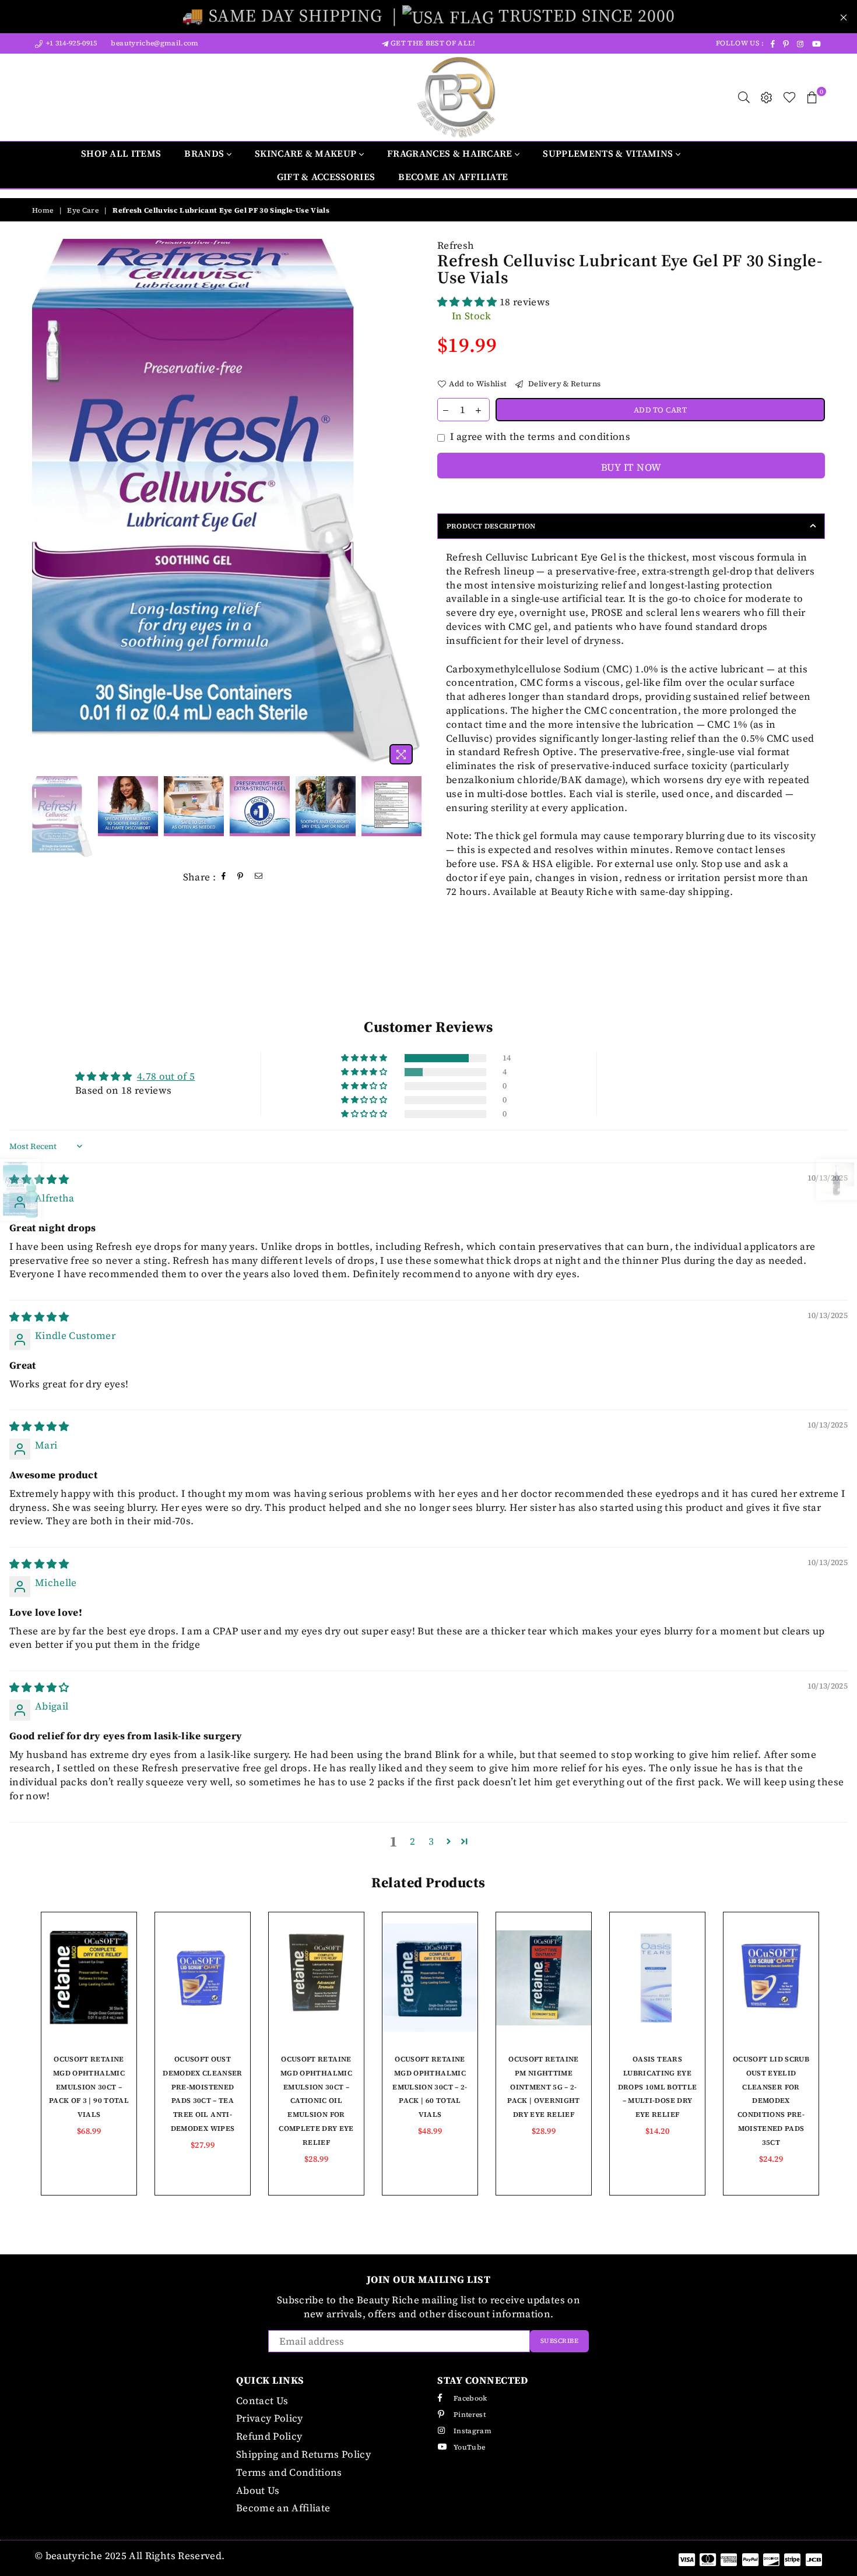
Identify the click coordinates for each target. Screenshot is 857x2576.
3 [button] (431, 1841)
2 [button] (412, 1841)
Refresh (456, 245)
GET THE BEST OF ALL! (432, 43)
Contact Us (262, 2401)
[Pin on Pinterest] (240, 877)
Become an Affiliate (453, 177)
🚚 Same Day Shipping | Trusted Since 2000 (428, 15)
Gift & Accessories (326, 177)
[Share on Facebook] (224, 877)
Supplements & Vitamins (609, 153)
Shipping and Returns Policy (303, 2454)
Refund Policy (269, 2436)
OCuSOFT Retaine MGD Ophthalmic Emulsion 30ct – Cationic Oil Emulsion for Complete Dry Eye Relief (316, 2101)
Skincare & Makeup (307, 153)
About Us (258, 2490)
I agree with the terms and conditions (540, 437)
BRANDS (205, 153)
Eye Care (83, 210)
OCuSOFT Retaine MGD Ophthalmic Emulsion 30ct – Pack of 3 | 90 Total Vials (89, 2087)
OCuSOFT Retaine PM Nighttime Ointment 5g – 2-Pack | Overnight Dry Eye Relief (543, 2087)
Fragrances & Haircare (451, 153)
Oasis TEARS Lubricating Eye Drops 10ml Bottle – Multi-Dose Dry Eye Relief (658, 2087)
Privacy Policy (270, 2418)
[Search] (744, 97)
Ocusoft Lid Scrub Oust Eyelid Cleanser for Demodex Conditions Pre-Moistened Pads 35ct (771, 2101)
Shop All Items (121, 153)
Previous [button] (42, 504)
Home (43, 210)
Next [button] (410, 504)
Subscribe (560, 2341)
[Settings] (767, 97)
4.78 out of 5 (166, 1076)
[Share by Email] (259, 877)
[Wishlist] (790, 97)
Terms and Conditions (289, 2472)
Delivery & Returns (563, 384)
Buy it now (631, 467)
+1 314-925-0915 (70, 43)
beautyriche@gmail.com (154, 43)
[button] (468, 302)
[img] (39, 1317)
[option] (226, 505)
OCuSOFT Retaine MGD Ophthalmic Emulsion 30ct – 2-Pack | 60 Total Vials (430, 2087)
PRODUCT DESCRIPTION (491, 526)
